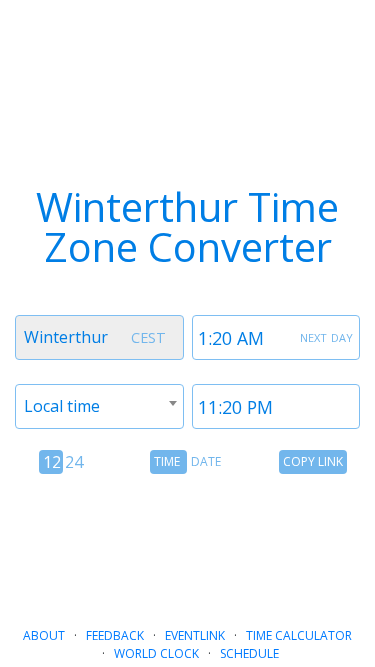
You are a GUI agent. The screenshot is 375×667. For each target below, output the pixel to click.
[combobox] (99, 337)
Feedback (115, 635)
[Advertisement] (188, 543)
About (44, 635)
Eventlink (195, 635)
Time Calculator (299, 635)
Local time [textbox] (62, 406)
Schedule (249, 653)
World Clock (156, 653)
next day (326, 336)
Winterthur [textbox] (66, 337)
